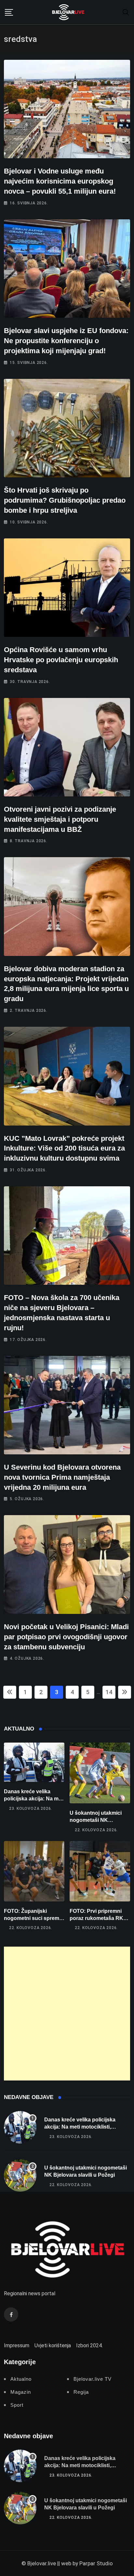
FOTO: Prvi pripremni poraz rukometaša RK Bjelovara (96, 1918)
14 (109, 1692)
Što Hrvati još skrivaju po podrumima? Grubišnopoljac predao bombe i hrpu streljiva (65, 500)
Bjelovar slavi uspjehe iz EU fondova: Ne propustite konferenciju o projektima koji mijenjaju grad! (66, 341)
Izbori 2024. (89, 2345)
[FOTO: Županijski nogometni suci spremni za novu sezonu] (34, 1871)
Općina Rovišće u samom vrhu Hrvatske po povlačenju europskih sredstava (61, 660)
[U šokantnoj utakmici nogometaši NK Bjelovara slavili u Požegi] (100, 1773)
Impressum (17, 2345)
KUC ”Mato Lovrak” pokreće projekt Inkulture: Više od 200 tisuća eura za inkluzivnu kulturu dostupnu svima (64, 1148)
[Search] (126, 12)
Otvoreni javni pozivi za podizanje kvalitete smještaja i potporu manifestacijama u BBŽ (60, 819)
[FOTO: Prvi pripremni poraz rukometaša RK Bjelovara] (100, 1871)
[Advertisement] (67, 2014)
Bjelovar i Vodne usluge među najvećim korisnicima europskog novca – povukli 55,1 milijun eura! (60, 181)
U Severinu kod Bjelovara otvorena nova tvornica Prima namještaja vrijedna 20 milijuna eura (62, 1477)
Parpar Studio (96, 2563)
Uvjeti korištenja (53, 2345)
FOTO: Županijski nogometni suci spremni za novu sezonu (34, 1918)
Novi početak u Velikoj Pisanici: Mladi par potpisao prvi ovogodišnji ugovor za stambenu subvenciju (66, 1637)
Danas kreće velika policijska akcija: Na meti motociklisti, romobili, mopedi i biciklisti (80, 2127)
